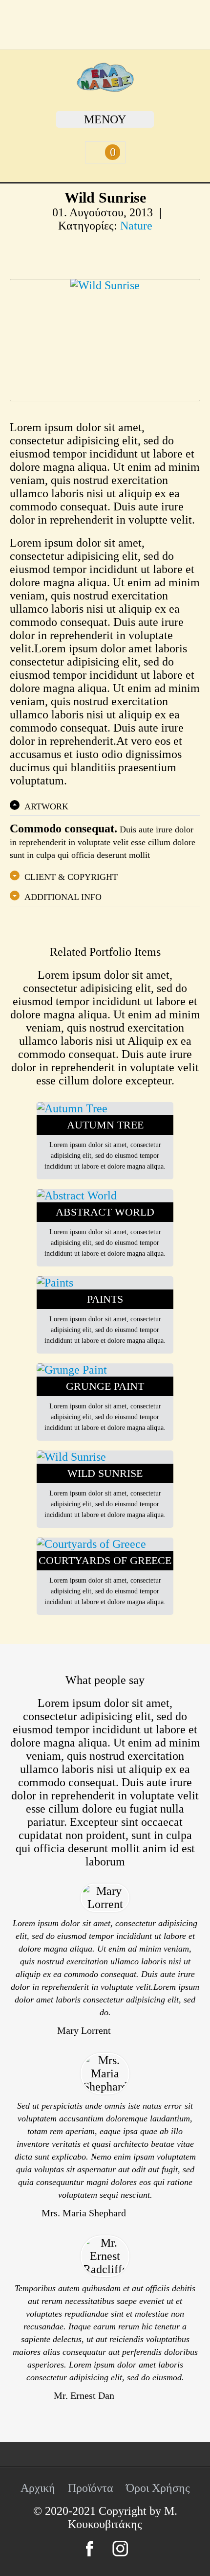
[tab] (105, 806)
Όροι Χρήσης (158, 2488)
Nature (136, 226)
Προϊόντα (91, 2488)
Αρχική (38, 2488)
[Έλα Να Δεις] (105, 88)
